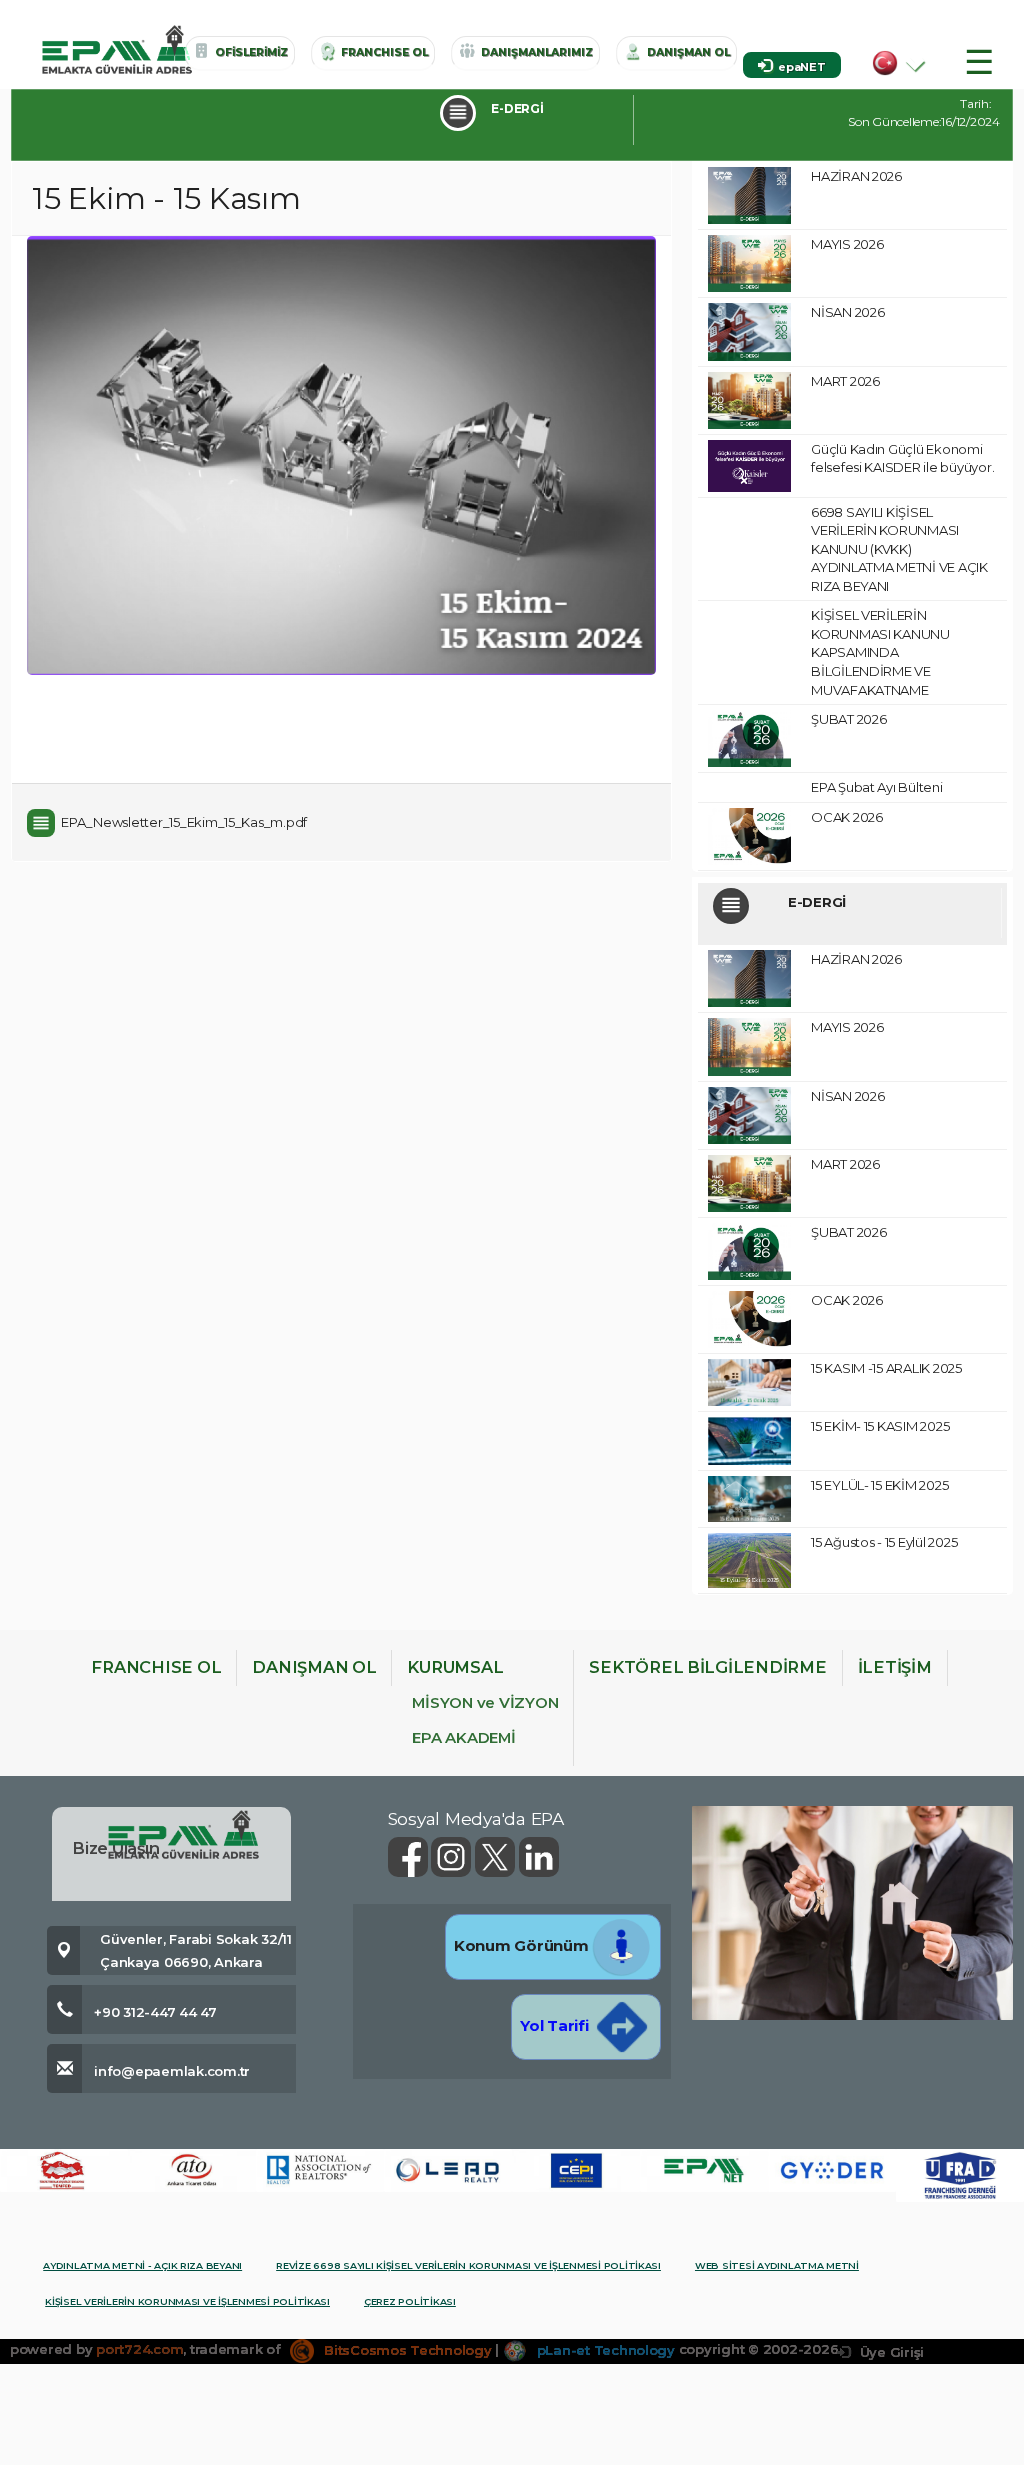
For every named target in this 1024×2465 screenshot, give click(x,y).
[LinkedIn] (539, 1856)
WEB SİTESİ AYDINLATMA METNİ (777, 2265)
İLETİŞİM (895, 1667)
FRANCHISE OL (156, 1667)
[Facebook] (410, 1856)
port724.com (139, 2350)
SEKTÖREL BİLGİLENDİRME (707, 1667)
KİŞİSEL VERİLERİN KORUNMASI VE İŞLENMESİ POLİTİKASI (187, 2301)
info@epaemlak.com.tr (172, 2071)
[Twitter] (497, 1856)
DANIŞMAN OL (314, 1667)
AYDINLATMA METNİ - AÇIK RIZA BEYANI (142, 2265)
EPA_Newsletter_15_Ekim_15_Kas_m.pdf (184, 822)
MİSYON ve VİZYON (485, 1703)
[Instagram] (453, 1856)
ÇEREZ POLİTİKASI (410, 2301)
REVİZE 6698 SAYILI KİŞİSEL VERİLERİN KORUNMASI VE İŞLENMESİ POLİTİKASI (468, 2265)
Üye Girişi (890, 2352)
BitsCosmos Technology (405, 2350)
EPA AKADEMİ (463, 1738)
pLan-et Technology (604, 2350)
